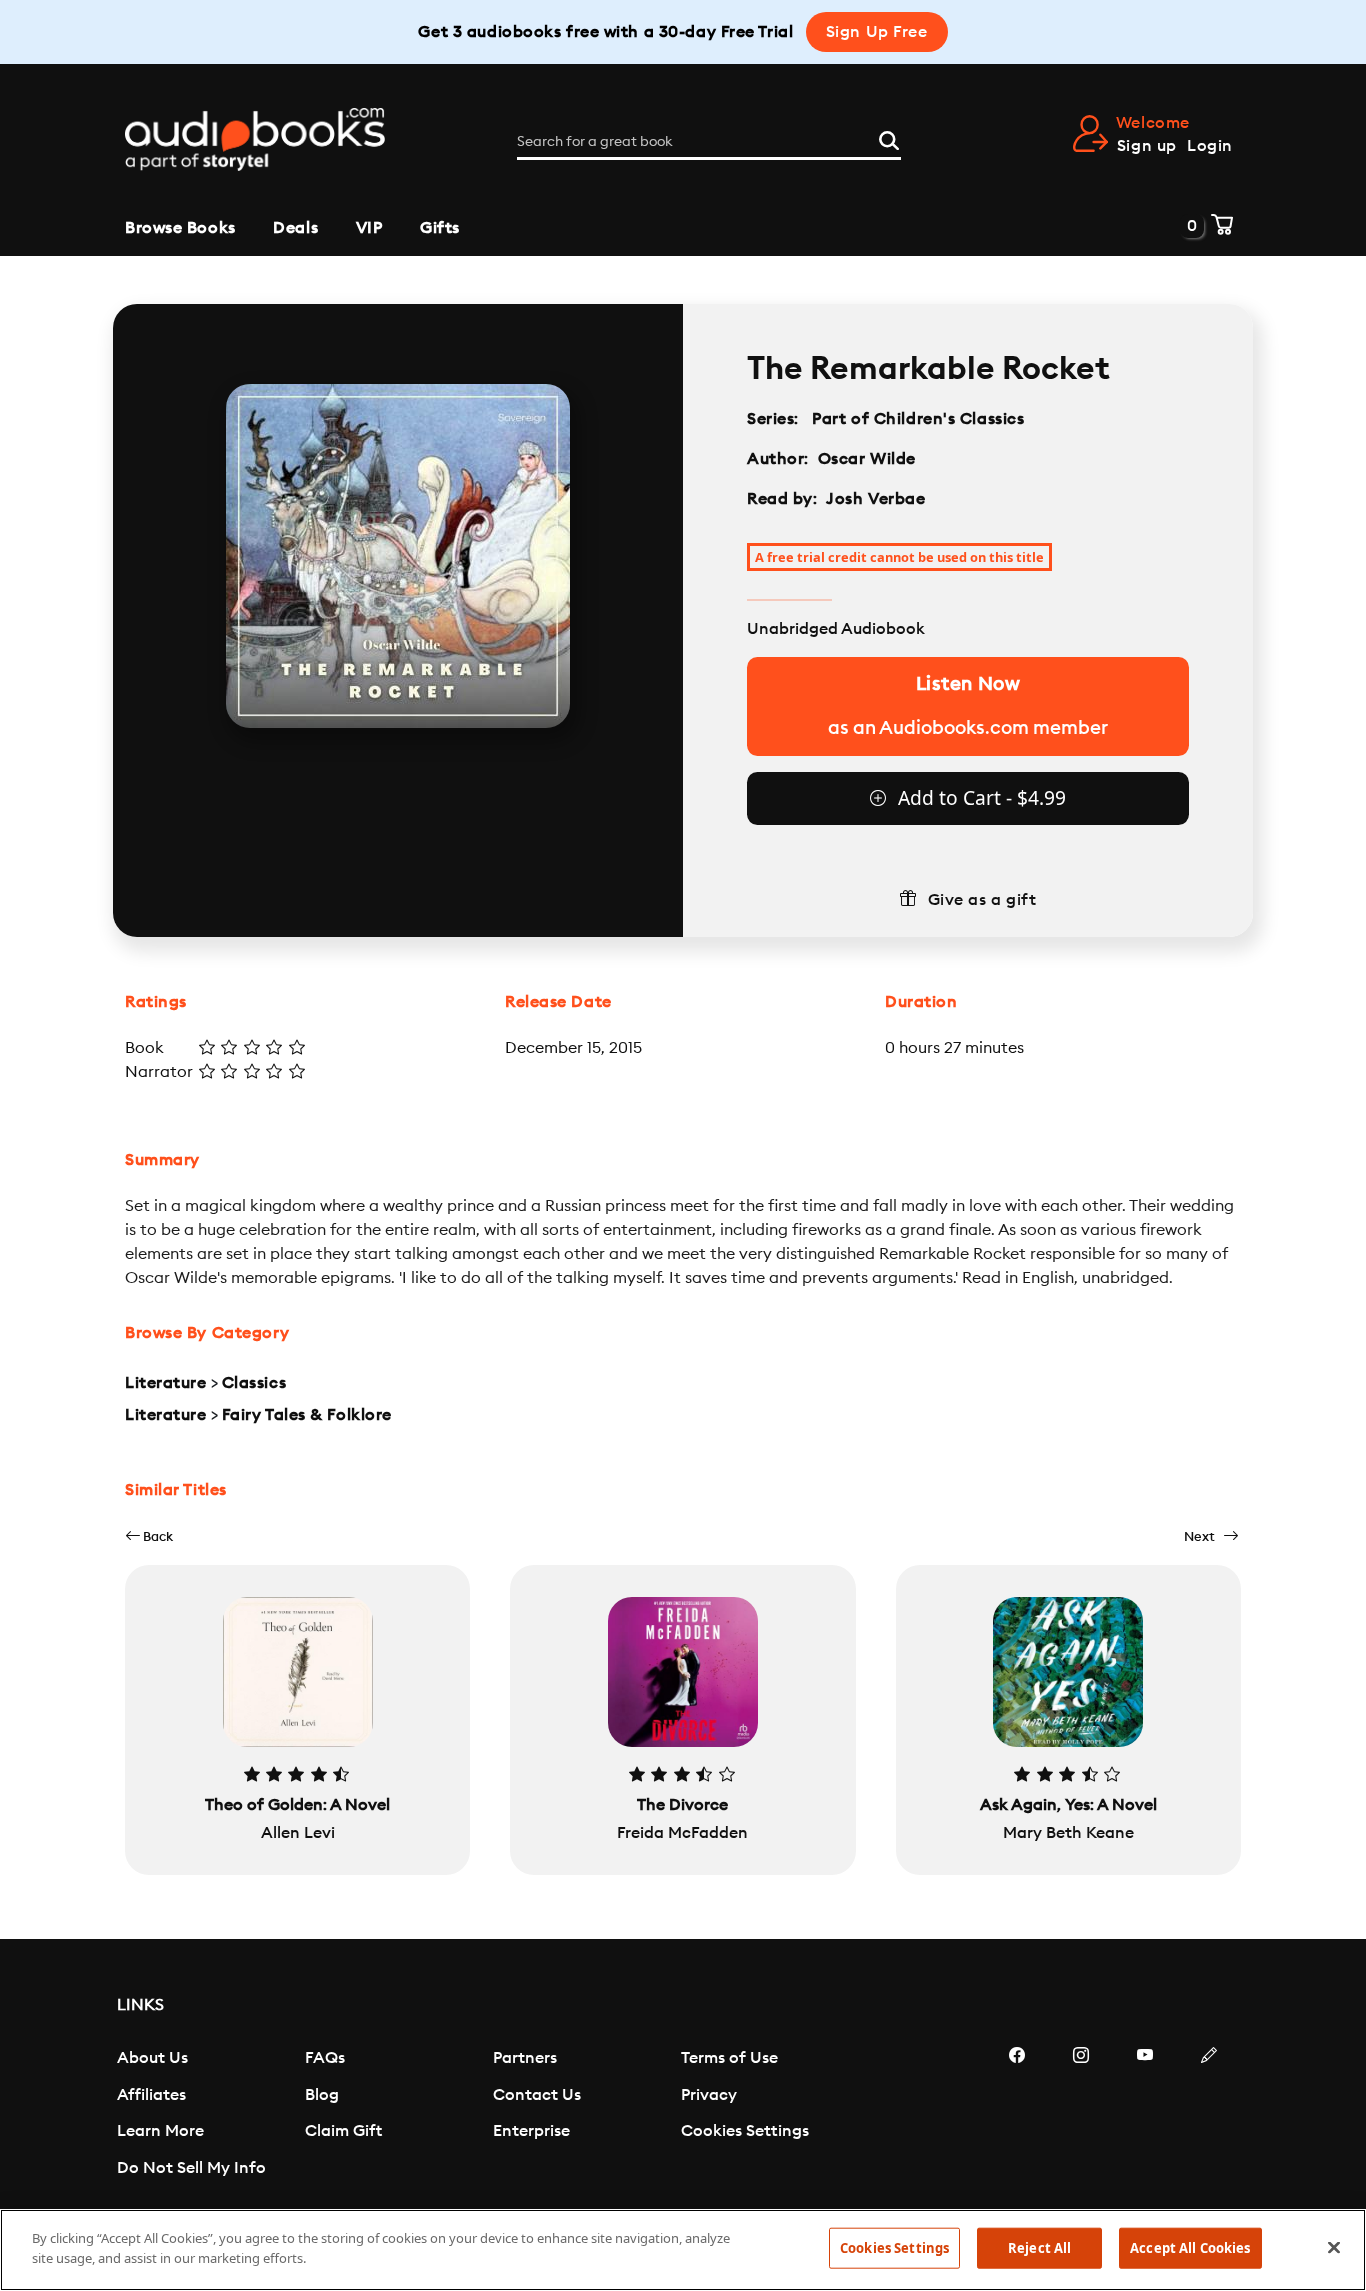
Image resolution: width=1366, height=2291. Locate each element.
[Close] (1334, 2247)
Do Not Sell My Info (191, 2168)
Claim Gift (343, 2131)
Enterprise (531, 2131)
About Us (152, 2058)
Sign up (1147, 146)
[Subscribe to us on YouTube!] (1145, 2115)
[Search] (889, 138)
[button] (149, 1536)
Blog (322, 2095)
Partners (525, 2058)
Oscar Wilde (867, 459)
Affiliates (151, 2095)
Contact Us (537, 2095)
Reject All (1039, 2248)
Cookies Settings (745, 2131)
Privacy (709, 2095)
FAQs (325, 2058)
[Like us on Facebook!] (1017, 2115)
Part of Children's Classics (918, 419)
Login (1210, 146)
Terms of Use (729, 2058)
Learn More (160, 2131)
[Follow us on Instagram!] (1081, 2115)
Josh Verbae (875, 499)
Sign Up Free (877, 32)
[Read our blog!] (1209, 2115)
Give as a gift (982, 900)
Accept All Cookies (1190, 2248)
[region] (683, 2250)
